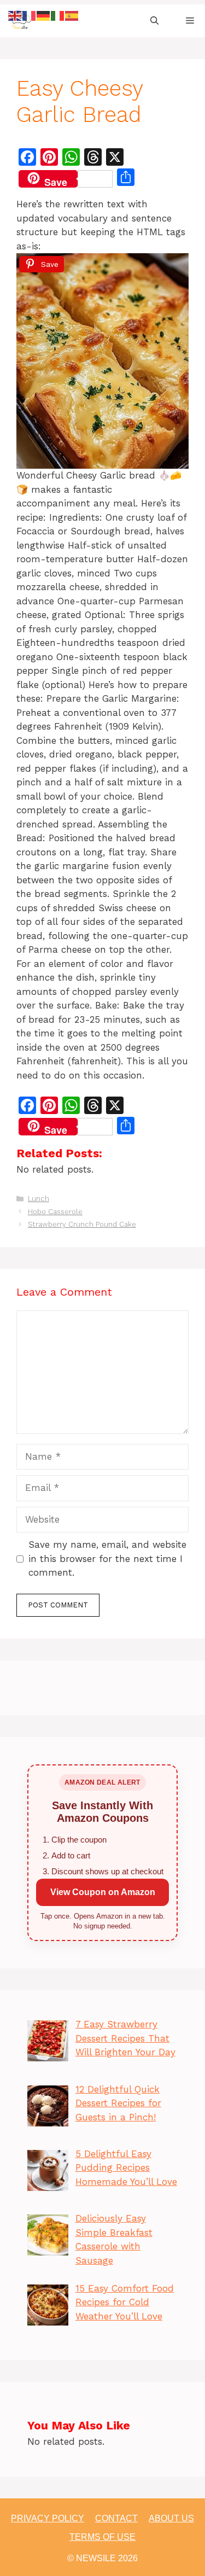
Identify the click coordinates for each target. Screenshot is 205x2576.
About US (171, 2518)
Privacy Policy (48, 2518)
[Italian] (58, 15)
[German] (44, 15)
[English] (15, 15)
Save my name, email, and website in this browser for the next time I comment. (107, 1558)
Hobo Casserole (55, 1212)
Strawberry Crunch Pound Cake (82, 1224)
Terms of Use (102, 2537)
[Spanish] (72, 15)
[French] (30, 15)
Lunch (39, 1199)
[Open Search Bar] (154, 21)
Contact (116, 2518)
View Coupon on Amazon (103, 1892)
